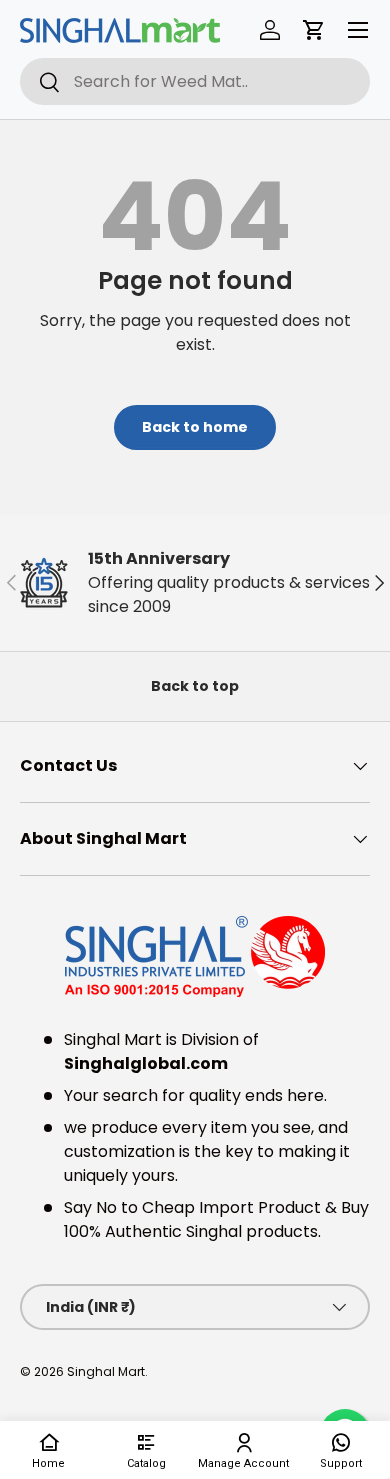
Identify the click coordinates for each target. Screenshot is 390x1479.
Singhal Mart (106, 1371)
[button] (314, 30)
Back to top (195, 686)
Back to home (195, 427)
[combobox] (195, 81)
